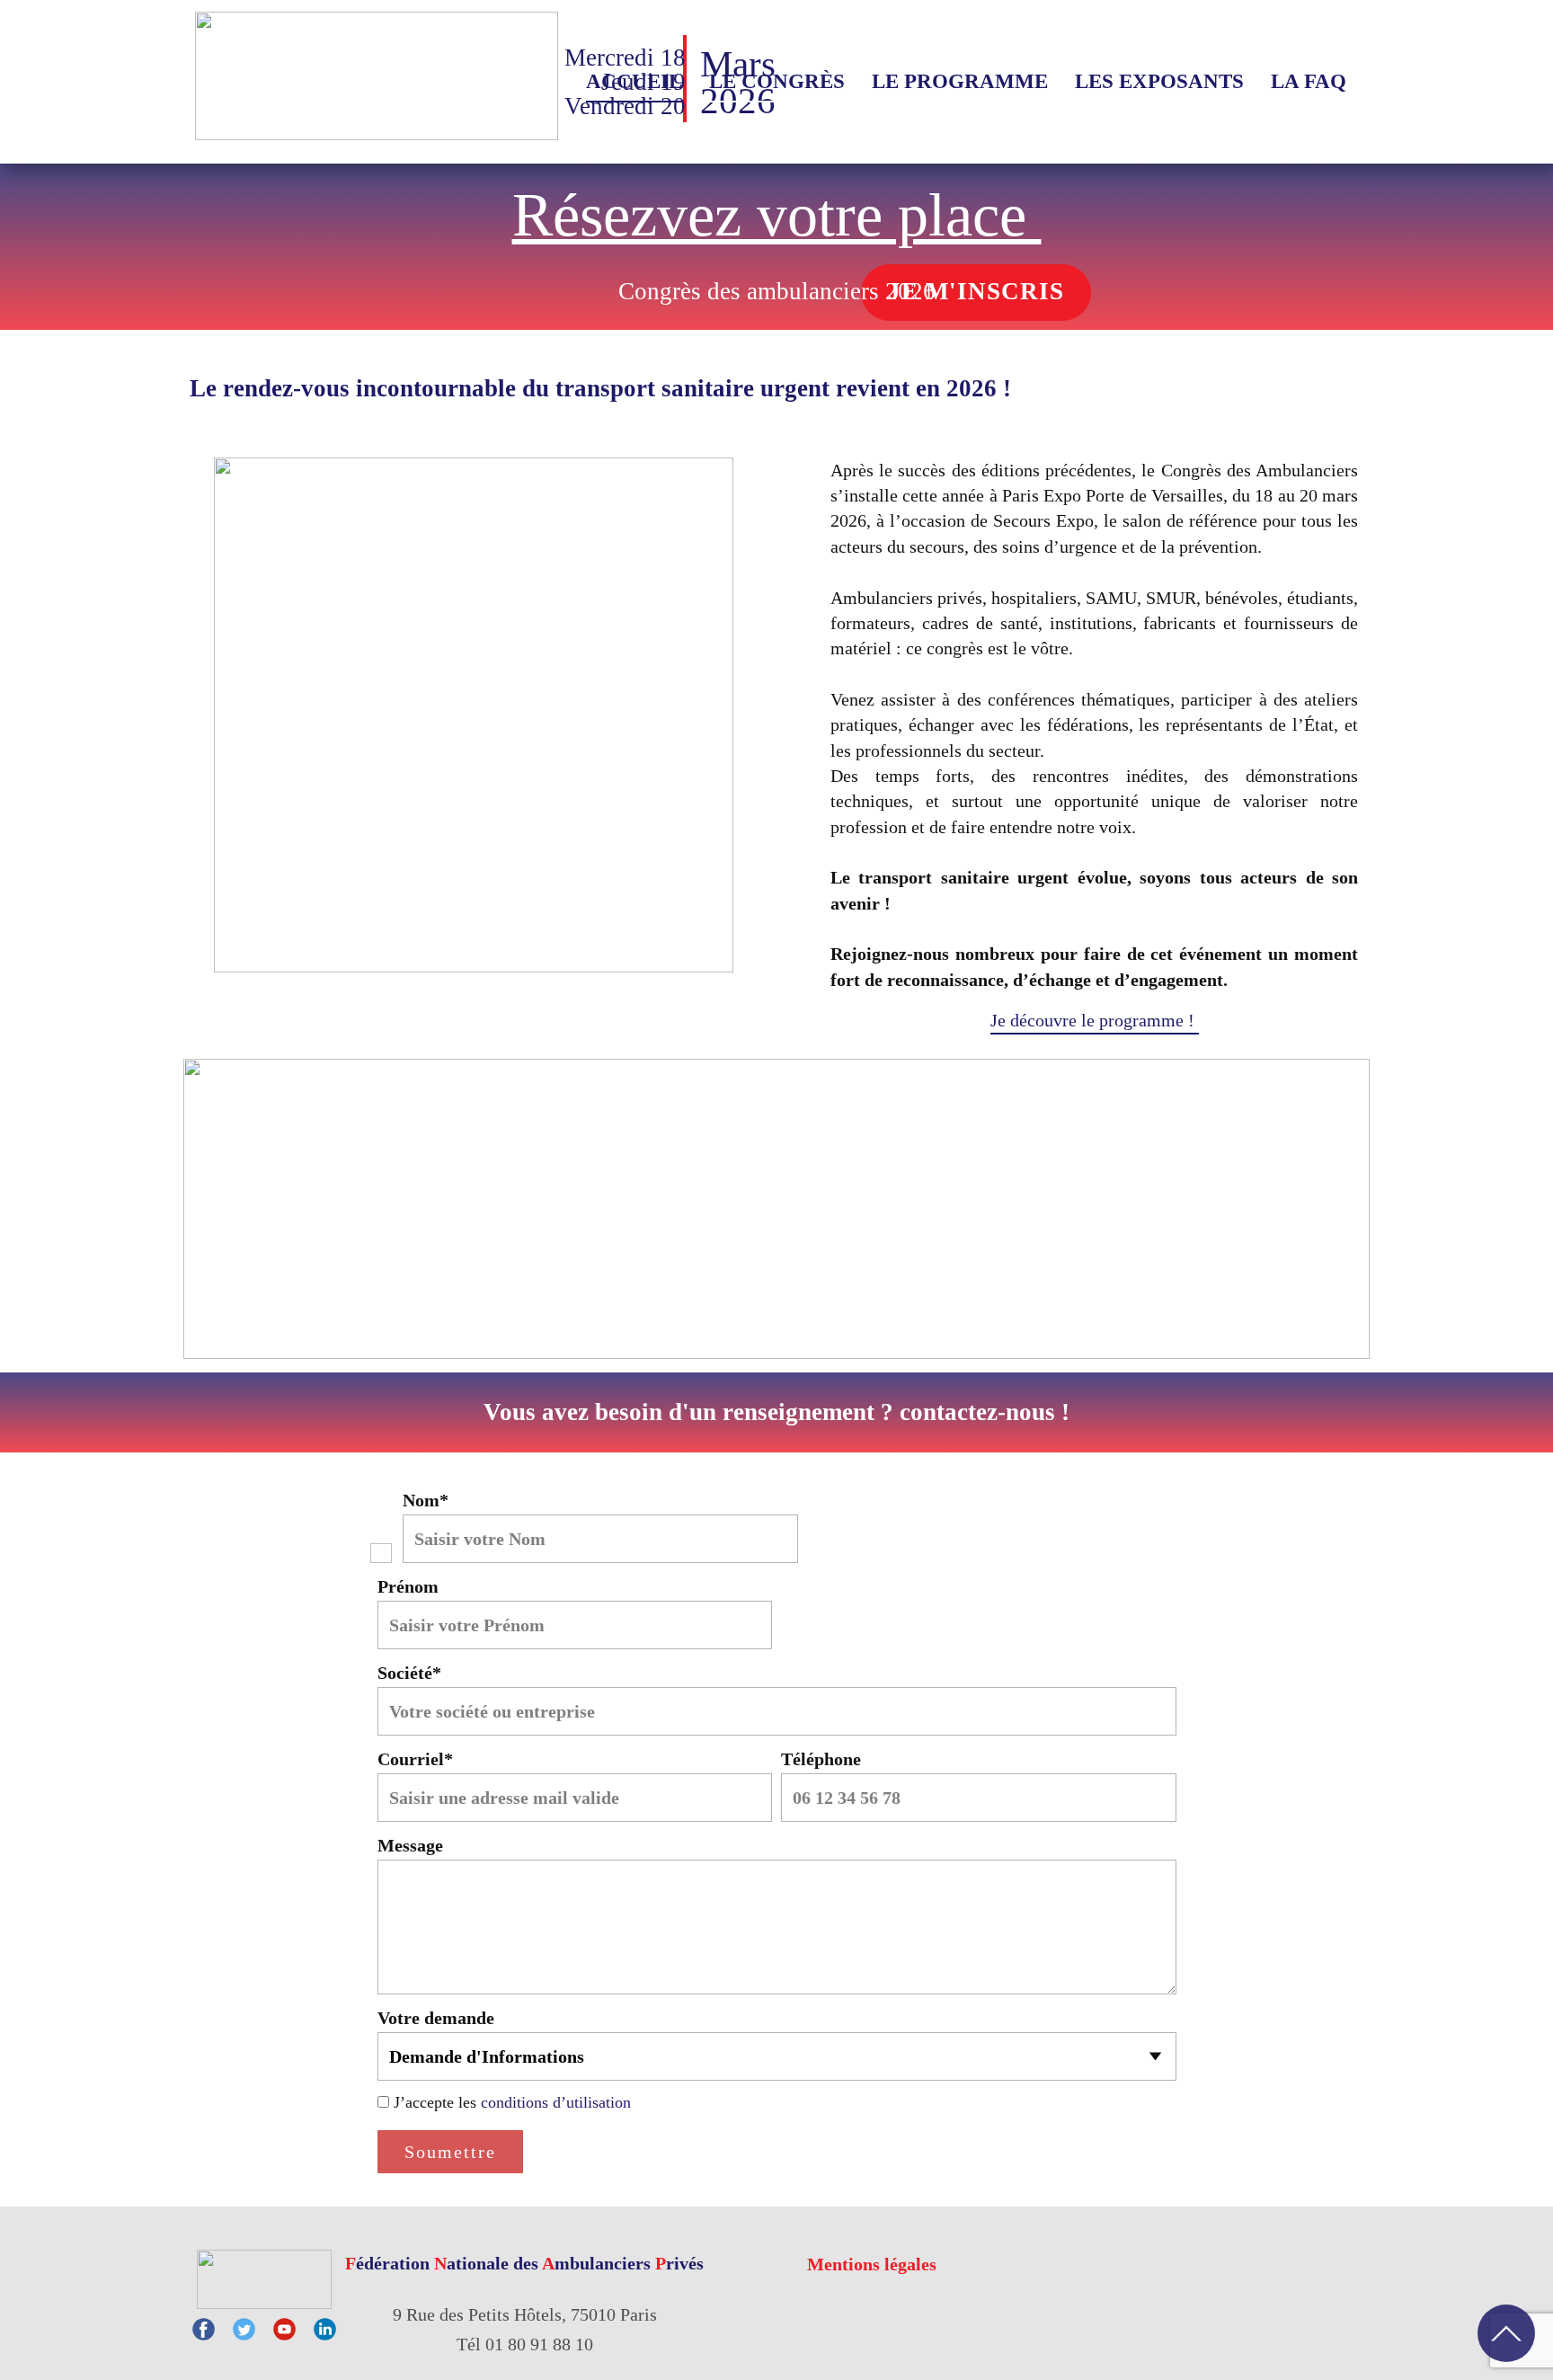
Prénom (408, 1586)
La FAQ (1309, 81)
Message (410, 1845)
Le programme (960, 81)
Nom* (426, 1500)
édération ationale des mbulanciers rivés (524, 2263)
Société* (409, 1673)
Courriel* (415, 1759)
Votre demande (436, 2018)
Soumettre (450, 2152)
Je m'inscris (976, 291)
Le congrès (777, 81)
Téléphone (821, 1759)
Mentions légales (872, 2264)
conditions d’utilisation (556, 2102)
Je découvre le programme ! (1095, 1020)
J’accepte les (512, 2102)
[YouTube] (284, 2329)
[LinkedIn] (325, 2329)
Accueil (634, 81)
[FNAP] (264, 2279)
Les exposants (1159, 81)
